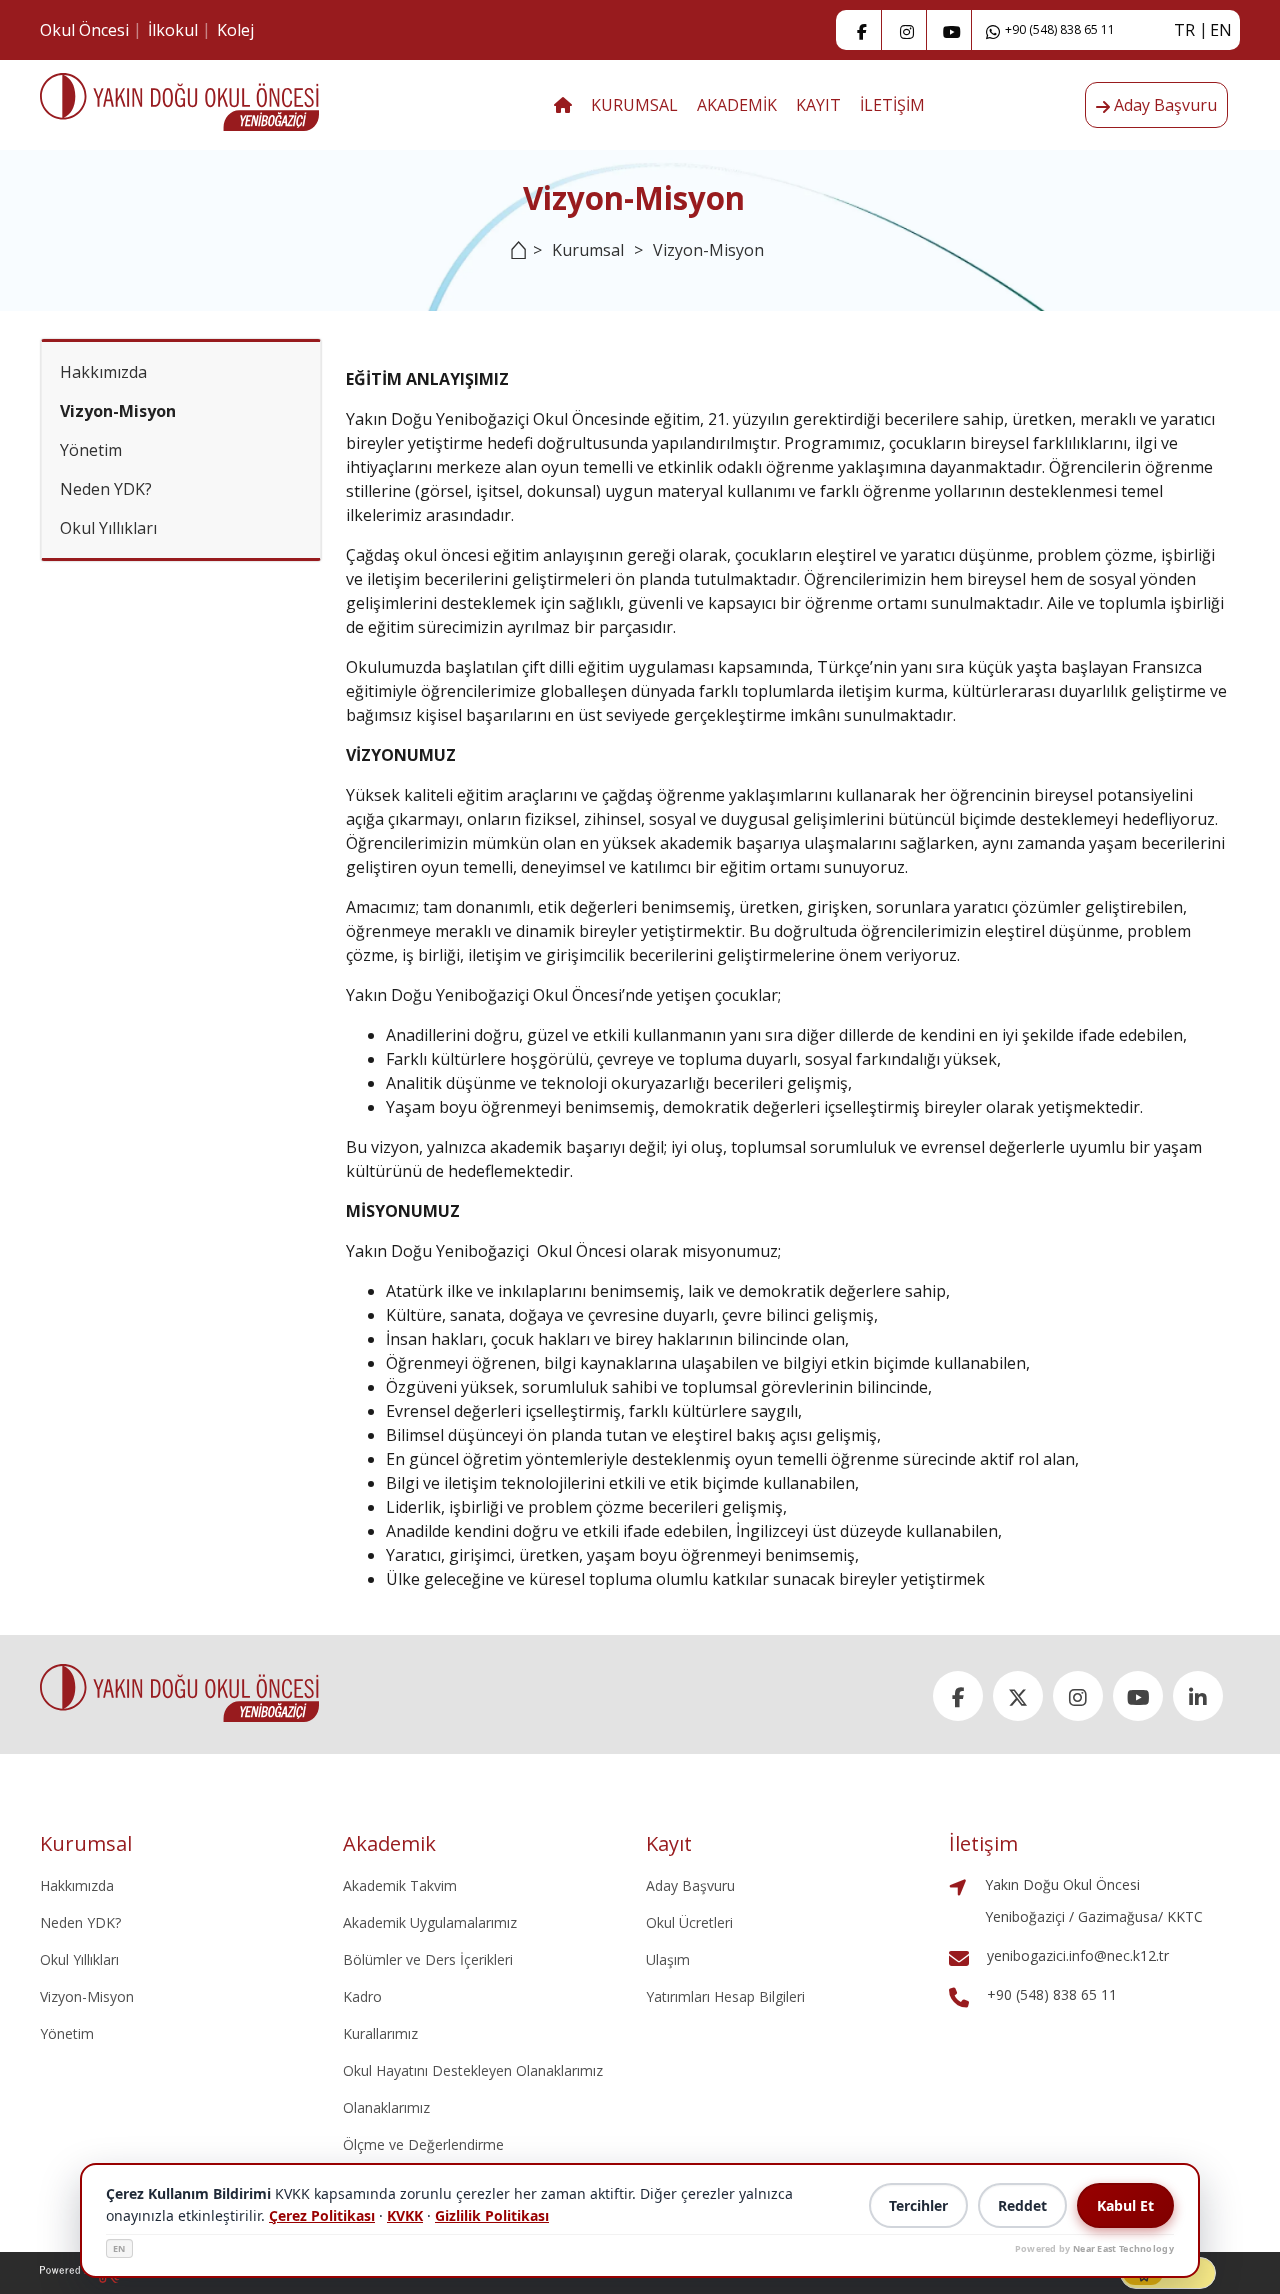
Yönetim (91, 450)
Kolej (235, 30)
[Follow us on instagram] (907, 30)
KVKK (405, 2215)
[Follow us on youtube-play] (952, 30)
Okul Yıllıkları (108, 528)
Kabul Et (1125, 2205)
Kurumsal (588, 250)
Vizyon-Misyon (118, 411)
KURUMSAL (634, 105)
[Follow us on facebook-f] (862, 30)
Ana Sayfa (513, 262)
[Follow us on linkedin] (1198, 1696)
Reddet (1022, 2205)
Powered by (1094, 2248)
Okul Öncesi (84, 30)
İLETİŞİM (892, 105)
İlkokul (173, 30)
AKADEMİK (737, 105)
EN (119, 2248)
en (1221, 30)
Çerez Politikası (322, 2215)
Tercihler (918, 2205)
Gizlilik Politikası (492, 2215)
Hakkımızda (103, 372)
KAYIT (818, 105)
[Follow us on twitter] (1018, 1696)
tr (1184, 30)
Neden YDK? (106, 489)
